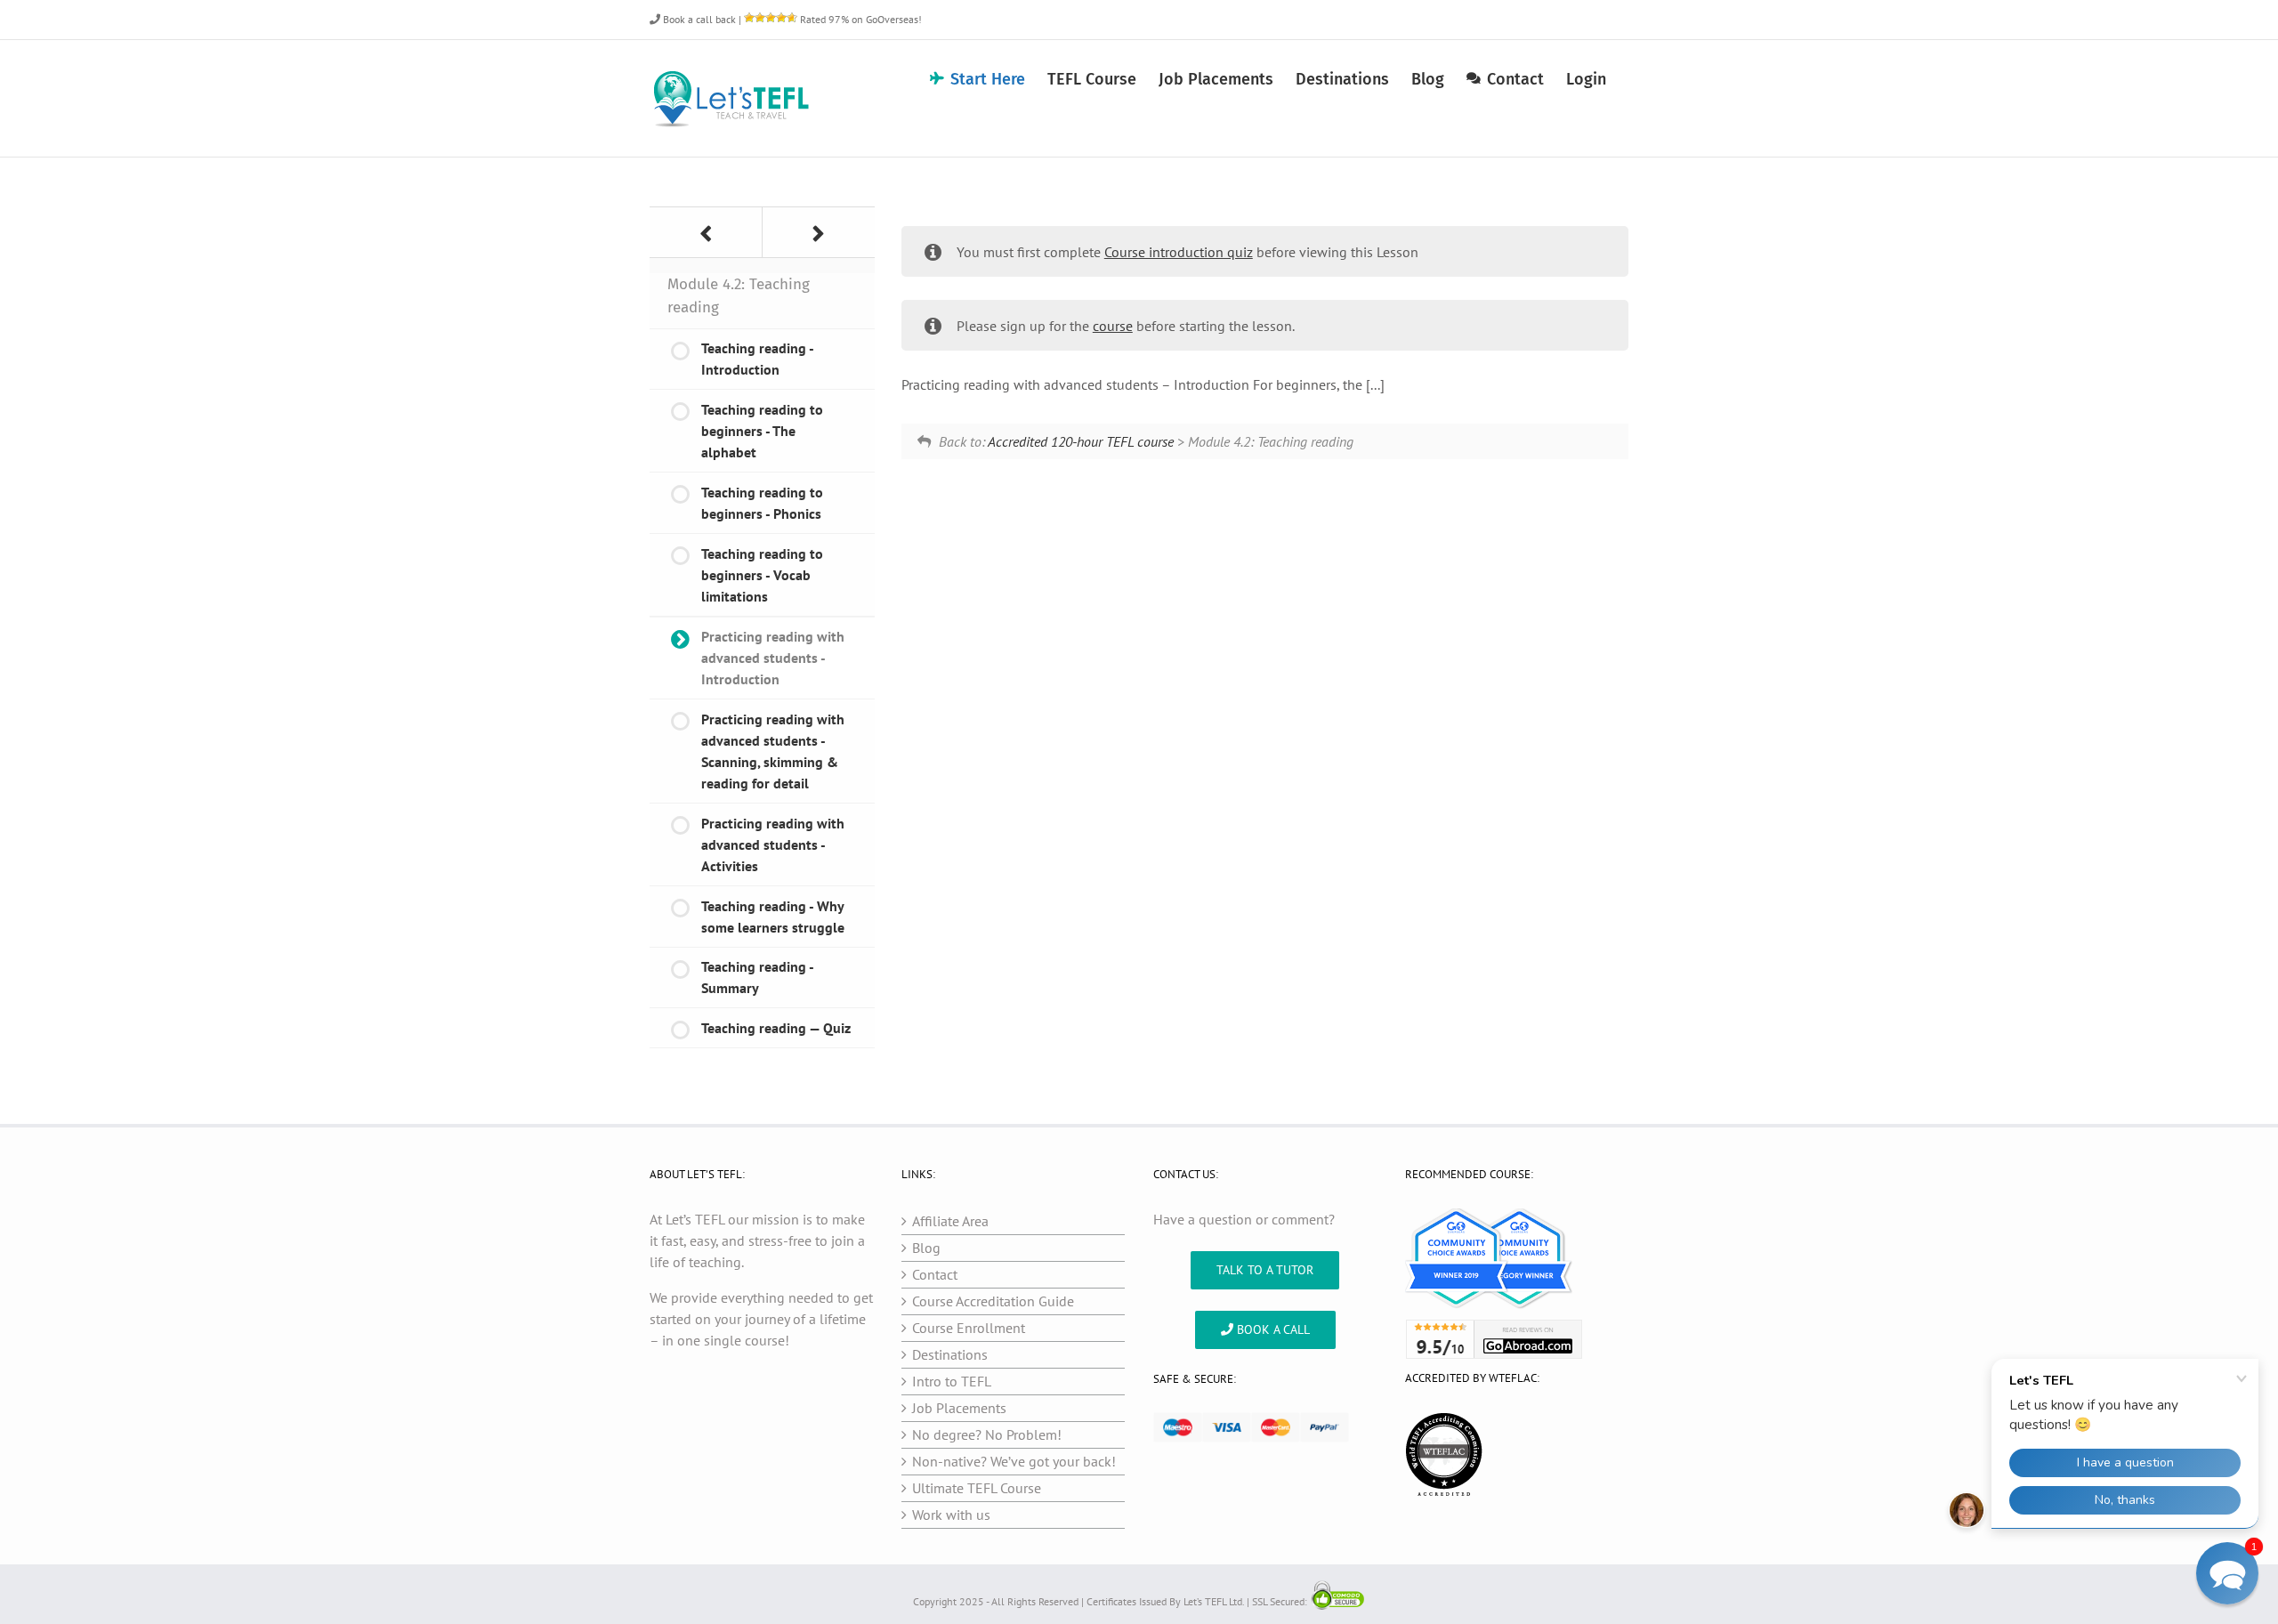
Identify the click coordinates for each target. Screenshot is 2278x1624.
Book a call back (698, 19)
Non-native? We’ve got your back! (1014, 1461)
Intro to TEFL (952, 1381)
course (1113, 326)
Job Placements (959, 1408)
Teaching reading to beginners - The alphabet (762, 431)
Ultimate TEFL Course (977, 1488)
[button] (2227, 1573)
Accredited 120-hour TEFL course (1081, 441)
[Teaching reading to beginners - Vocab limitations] (706, 232)
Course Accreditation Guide (993, 1301)
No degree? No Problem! (987, 1434)
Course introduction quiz (1179, 252)
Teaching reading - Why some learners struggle (773, 917)
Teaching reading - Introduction (758, 359)
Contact (935, 1274)
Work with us (951, 1515)
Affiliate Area (950, 1221)
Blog (926, 1248)
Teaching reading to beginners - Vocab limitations (762, 575)
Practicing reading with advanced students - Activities (773, 844)
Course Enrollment (969, 1328)
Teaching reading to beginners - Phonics (762, 503)
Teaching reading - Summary (758, 977)
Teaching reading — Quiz (776, 1028)
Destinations (950, 1354)
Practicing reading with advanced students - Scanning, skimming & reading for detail (773, 751)
